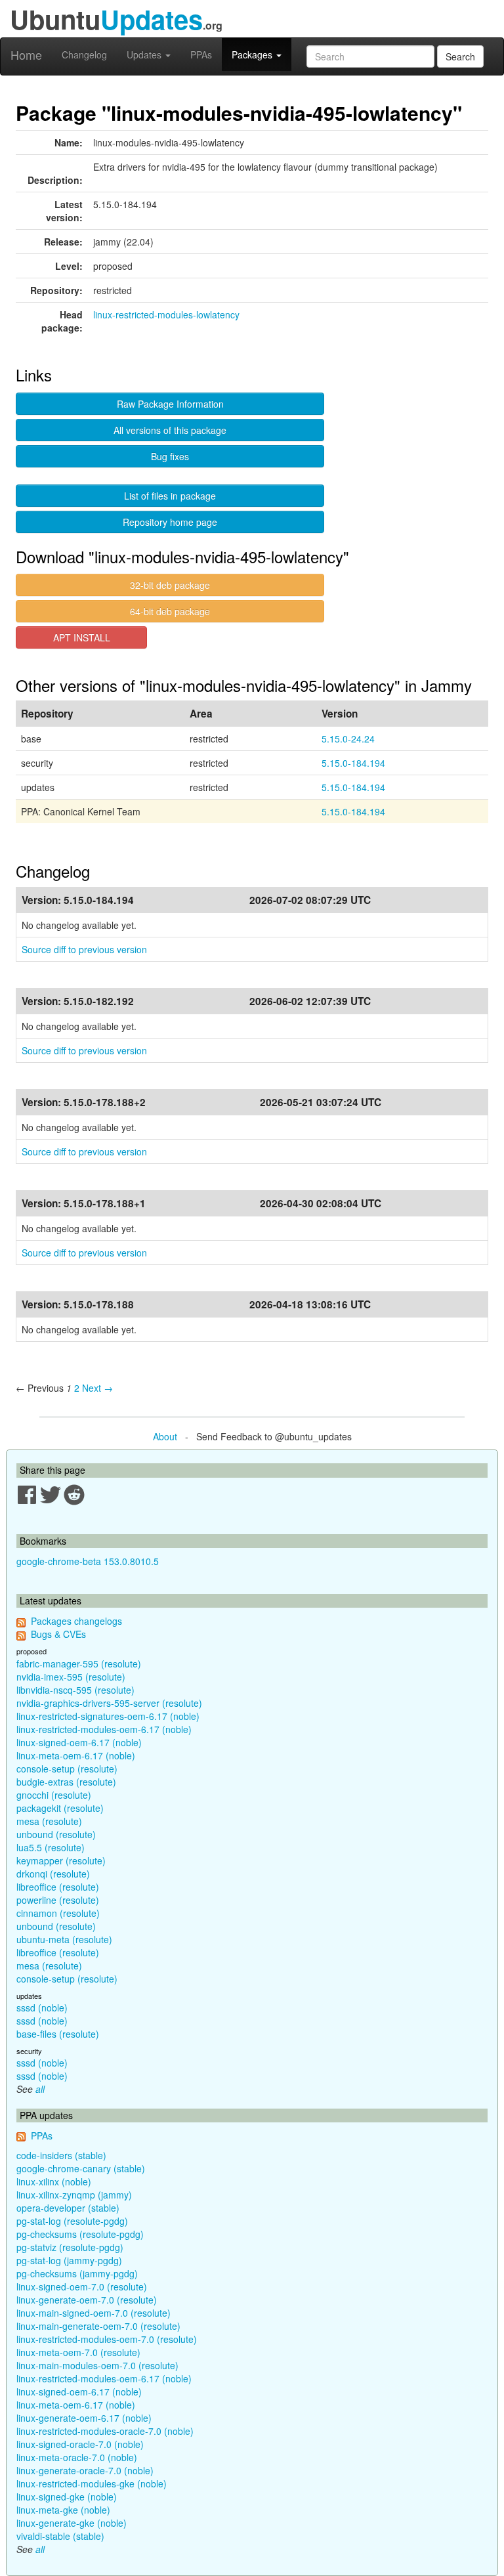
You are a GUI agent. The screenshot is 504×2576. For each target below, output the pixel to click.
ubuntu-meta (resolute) (64, 1939)
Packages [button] (253, 54)
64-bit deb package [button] (170, 611)
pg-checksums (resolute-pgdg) (80, 2234)
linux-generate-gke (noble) (72, 2523)
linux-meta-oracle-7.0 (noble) (77, 2457)
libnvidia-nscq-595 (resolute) (75, 1690)
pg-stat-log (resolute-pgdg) (72, 2221)
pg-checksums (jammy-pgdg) (77, 2273)
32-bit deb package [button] (170, 585)
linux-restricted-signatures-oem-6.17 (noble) (108, 1716)
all (40, 2089)
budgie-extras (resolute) (66, 1782)
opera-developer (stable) (68, 2208)
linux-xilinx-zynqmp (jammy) (74, 2195)
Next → (97, 1388)
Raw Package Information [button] (170, 404)
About (165, 1436)
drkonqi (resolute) (53, 1874)
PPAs (201, 54)
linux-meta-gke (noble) (63, 2510)
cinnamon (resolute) (58, 1913)
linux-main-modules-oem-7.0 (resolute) (97, 2365)
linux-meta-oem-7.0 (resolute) (78, 2352)
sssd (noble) (42, 2007)
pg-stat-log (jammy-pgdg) (69, 2260)
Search (460, 56)
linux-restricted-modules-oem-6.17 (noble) (104, 1729)
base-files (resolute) (58, 2034)
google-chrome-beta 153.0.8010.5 (88, 1561)
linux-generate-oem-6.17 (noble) (84, 2418)
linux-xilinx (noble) (54, 2181)
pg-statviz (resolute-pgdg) (70, 2247)
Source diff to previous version (84, 949)
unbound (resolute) (56, 1834)
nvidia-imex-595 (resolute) (71, 1677)
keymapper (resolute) (61, 1860)
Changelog (84, 54)
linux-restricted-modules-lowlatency (166, 314)
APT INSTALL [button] (82, 637)
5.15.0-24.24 (348, 739)
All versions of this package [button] (170, 430)
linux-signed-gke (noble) (67, 2497)
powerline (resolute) (58, 1900)
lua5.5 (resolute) (51, 1847)
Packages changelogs (76, 1621)
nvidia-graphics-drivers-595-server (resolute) (109, 1703)
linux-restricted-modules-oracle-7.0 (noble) (105, 2431)
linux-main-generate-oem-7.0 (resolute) (98, 2326)
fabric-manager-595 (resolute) (79, 1664)
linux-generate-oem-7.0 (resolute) (87, 2300)
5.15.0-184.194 (353, 763)
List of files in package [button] (170, 496)
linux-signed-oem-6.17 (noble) (79, 1742)
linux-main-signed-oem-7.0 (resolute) (94, 2313)
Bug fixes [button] (170, 456)
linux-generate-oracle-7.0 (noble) (85, 2470)
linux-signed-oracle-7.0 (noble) (80, 2444)
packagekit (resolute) (60, 1808)
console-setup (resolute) (67, 1769)
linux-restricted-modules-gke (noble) (92, 2483)
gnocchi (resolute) (54, 1795)
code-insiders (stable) (61, 2155)
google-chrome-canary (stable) (81, 2168)
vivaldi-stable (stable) (60, 2536)
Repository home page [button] (170, 522)
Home (26, 54)
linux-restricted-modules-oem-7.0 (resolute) (107, 2339)
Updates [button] (145, 54)
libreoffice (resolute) (58, 1887)
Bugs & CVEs (58, 1634)
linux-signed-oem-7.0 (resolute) (82, 2286)
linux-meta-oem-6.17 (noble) (76, 1755)
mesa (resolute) (49, 1821)
